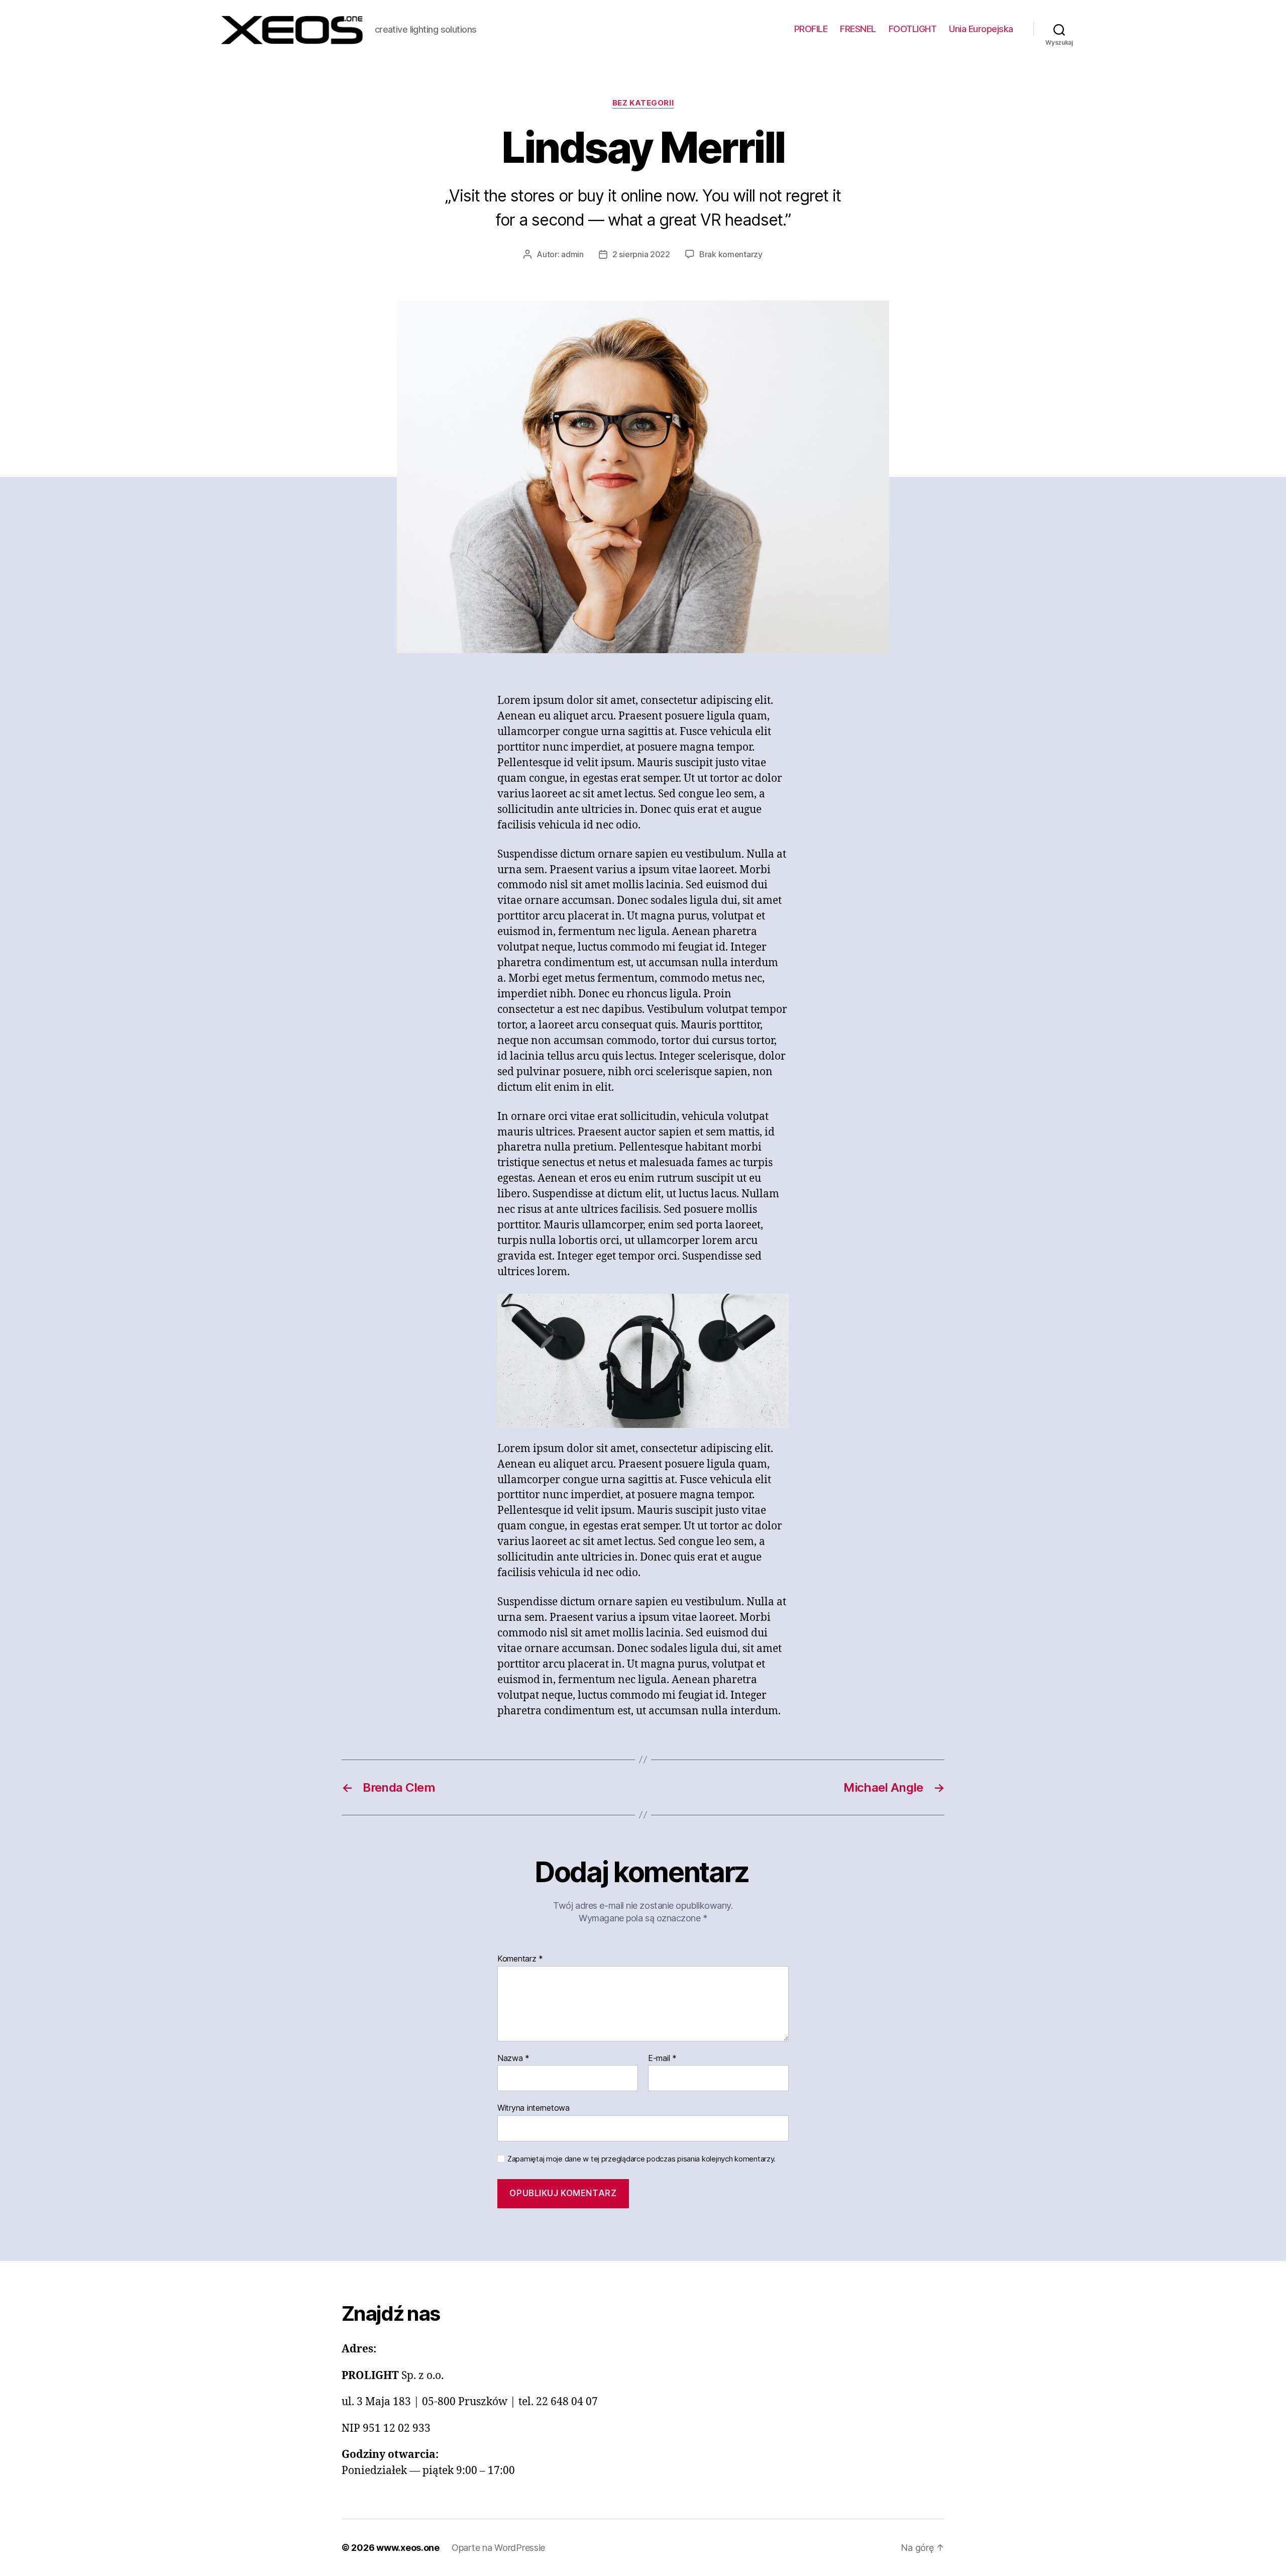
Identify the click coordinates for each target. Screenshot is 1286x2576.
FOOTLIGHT (913, 29)
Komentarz (520, 1959)
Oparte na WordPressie (498, 2548)
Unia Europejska (981, 29)
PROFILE (811, 29)
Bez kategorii (643, 103)
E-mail (662, 2058)
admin (572, 254)
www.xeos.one (408, 2548)
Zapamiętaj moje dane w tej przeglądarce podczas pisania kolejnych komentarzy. (641, 2159)
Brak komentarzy (731, 254)
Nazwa (513, 2058)
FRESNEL (858, 29)
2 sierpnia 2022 (641, 254)
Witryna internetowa (533, 2108)
